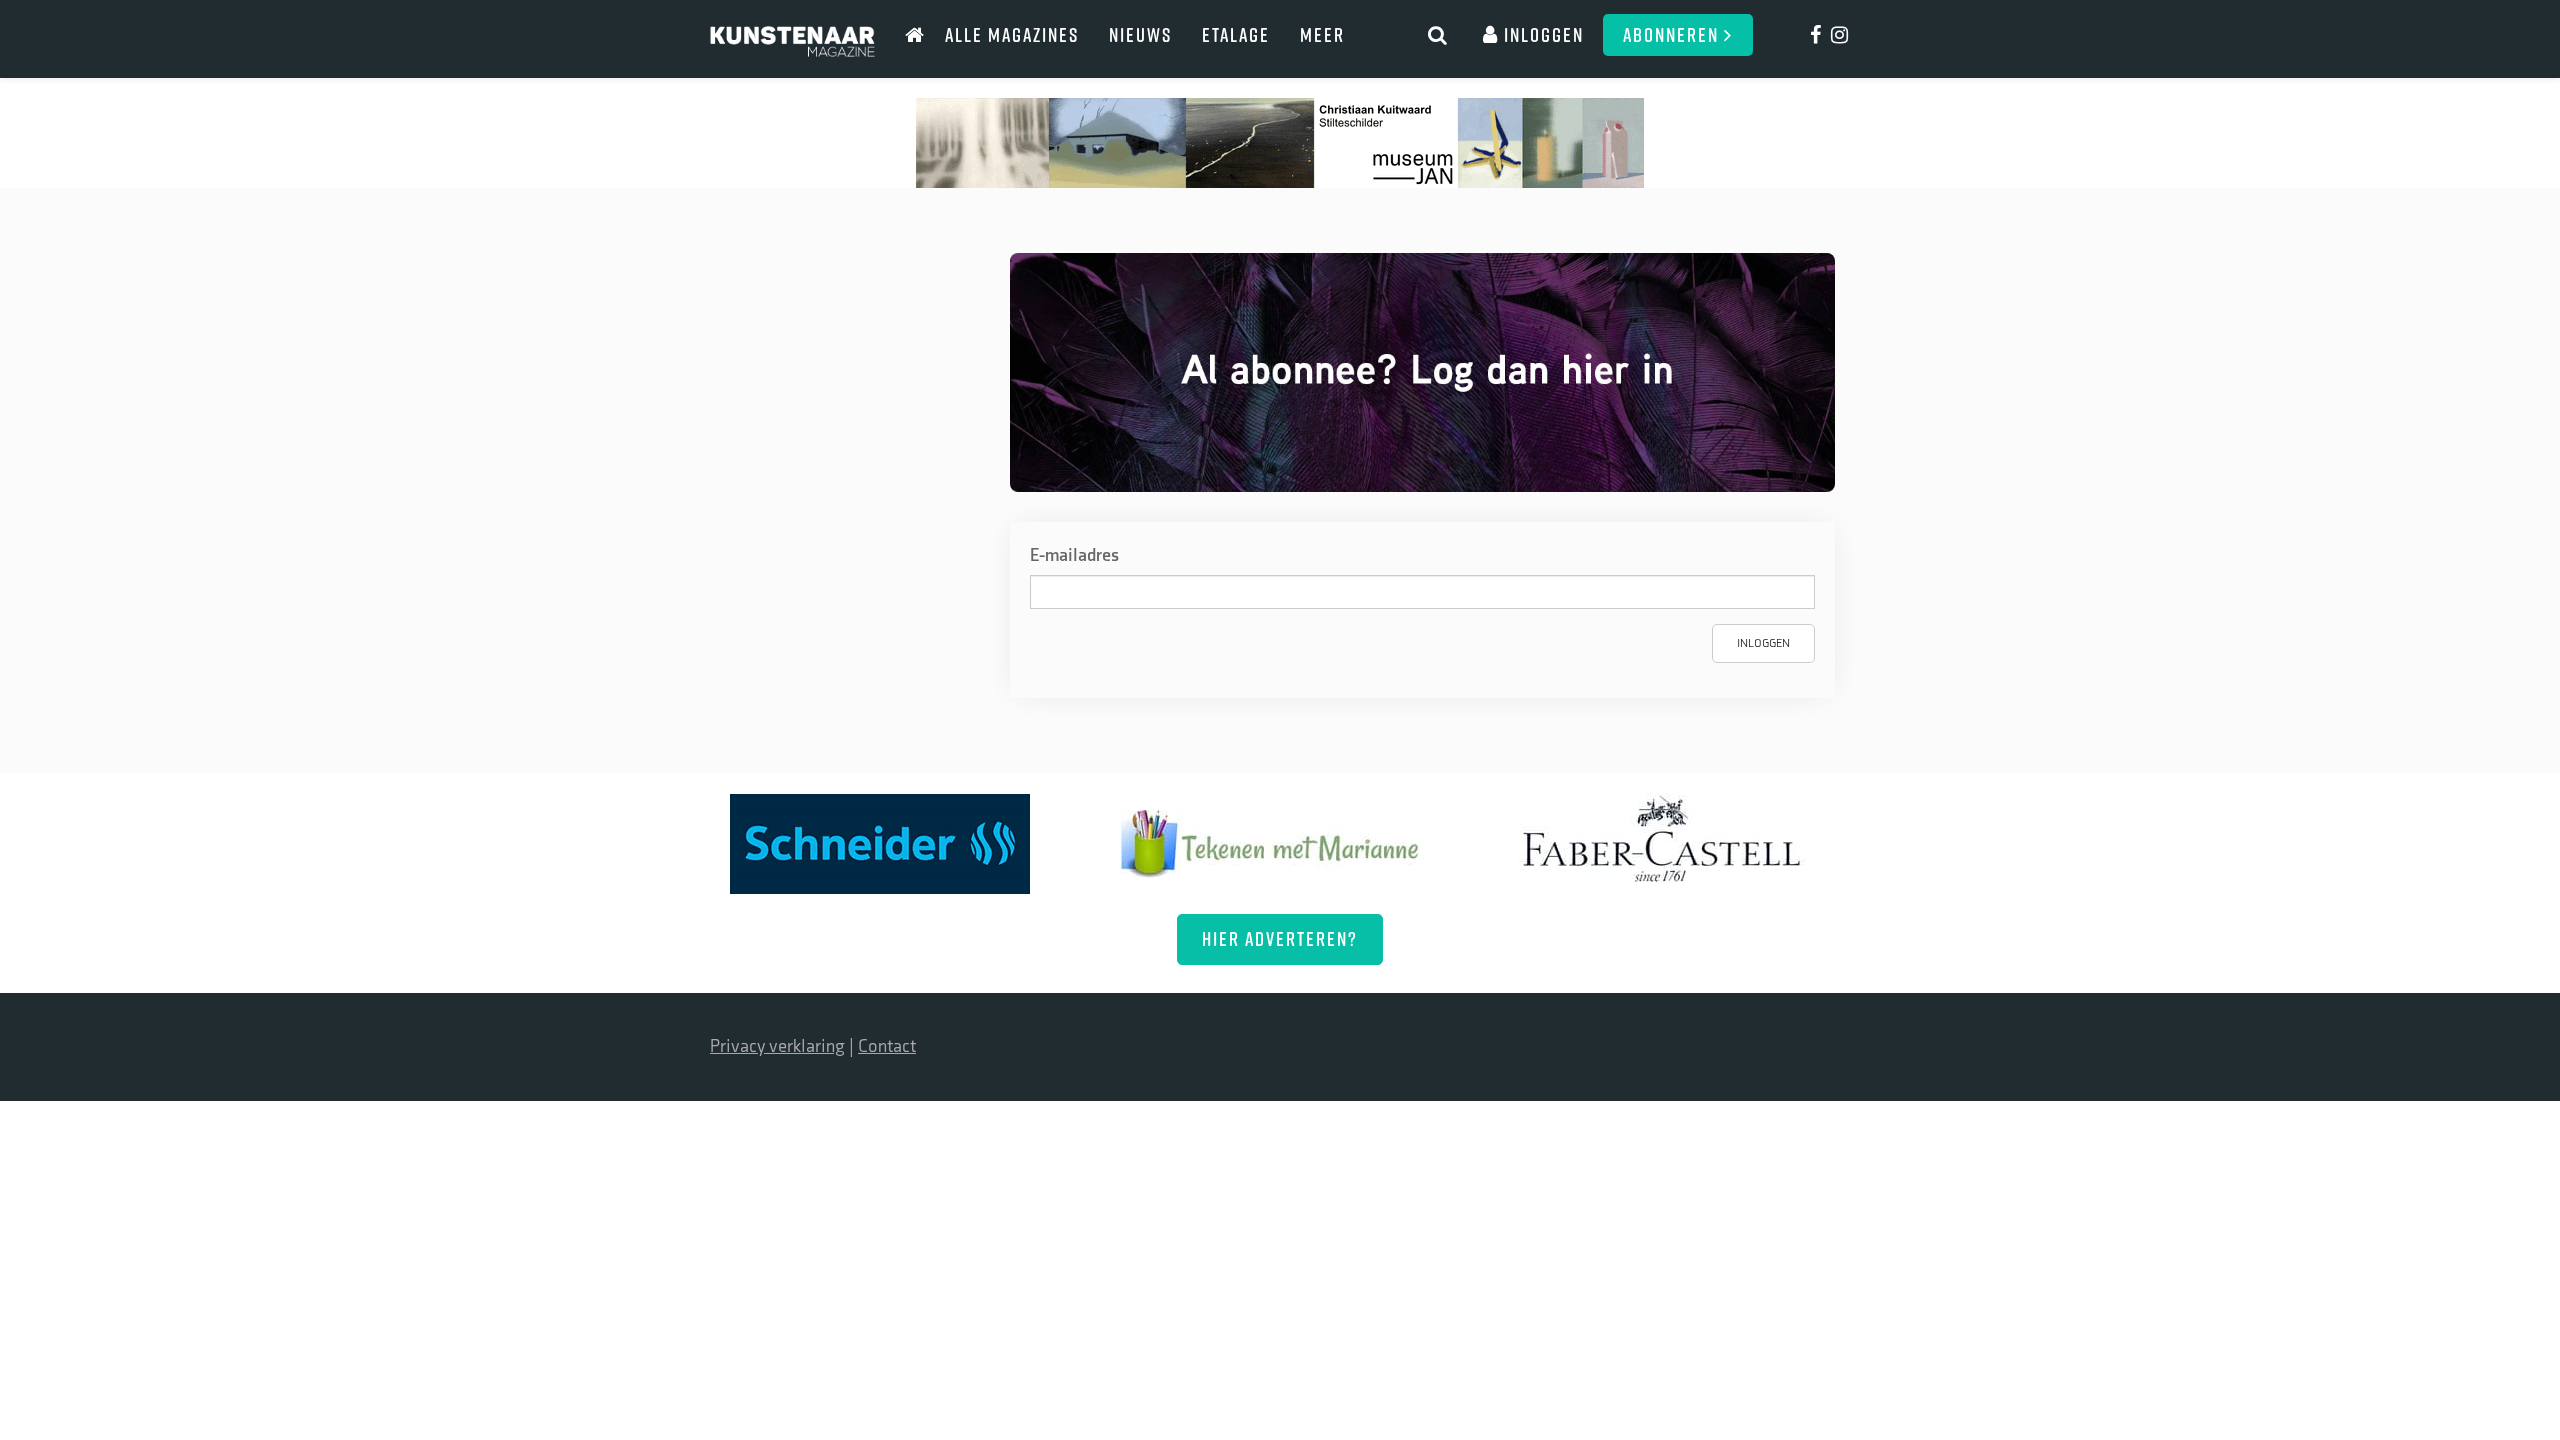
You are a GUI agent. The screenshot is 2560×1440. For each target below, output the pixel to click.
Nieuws (1140, 34)
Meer (1322, 34)
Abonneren (1673, 34)
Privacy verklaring (777, 1046)
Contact (887, 1046)
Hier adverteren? (1280, 938)
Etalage (1236, 34)
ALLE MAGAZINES (1012, 34)
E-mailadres (1074, 555)
